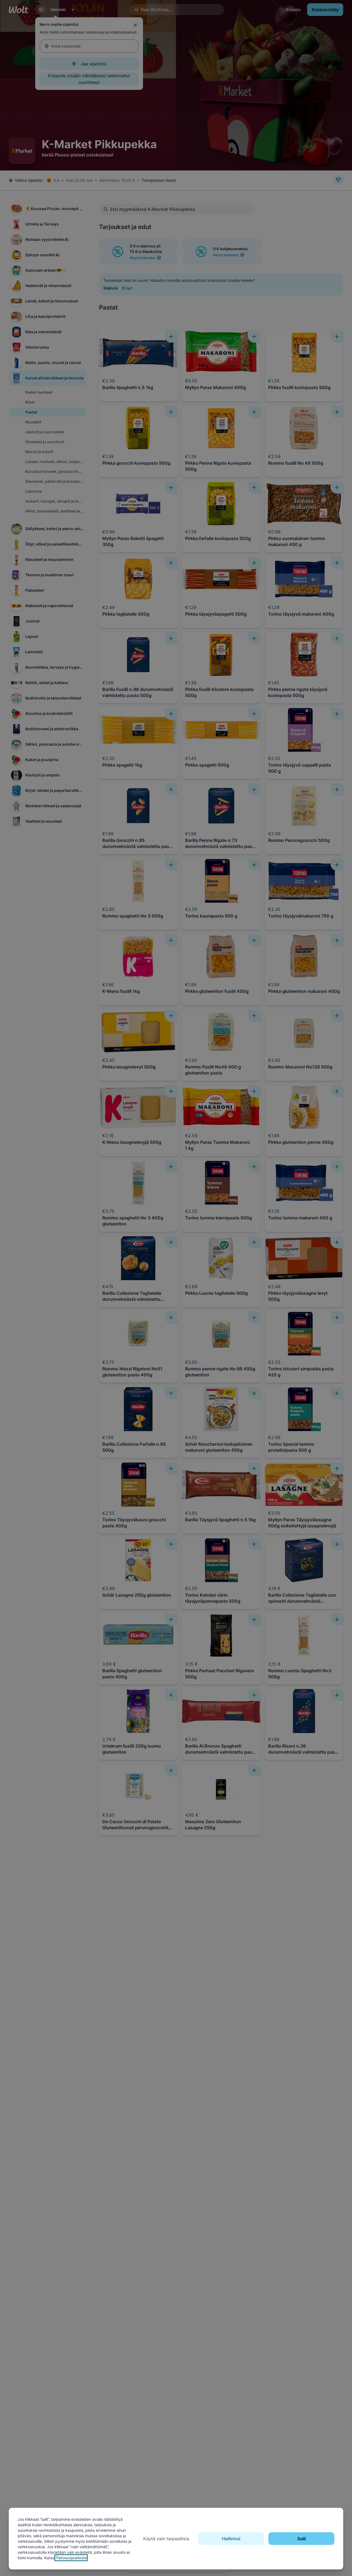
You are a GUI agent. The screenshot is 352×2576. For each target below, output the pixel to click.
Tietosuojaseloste (71, 2558)
